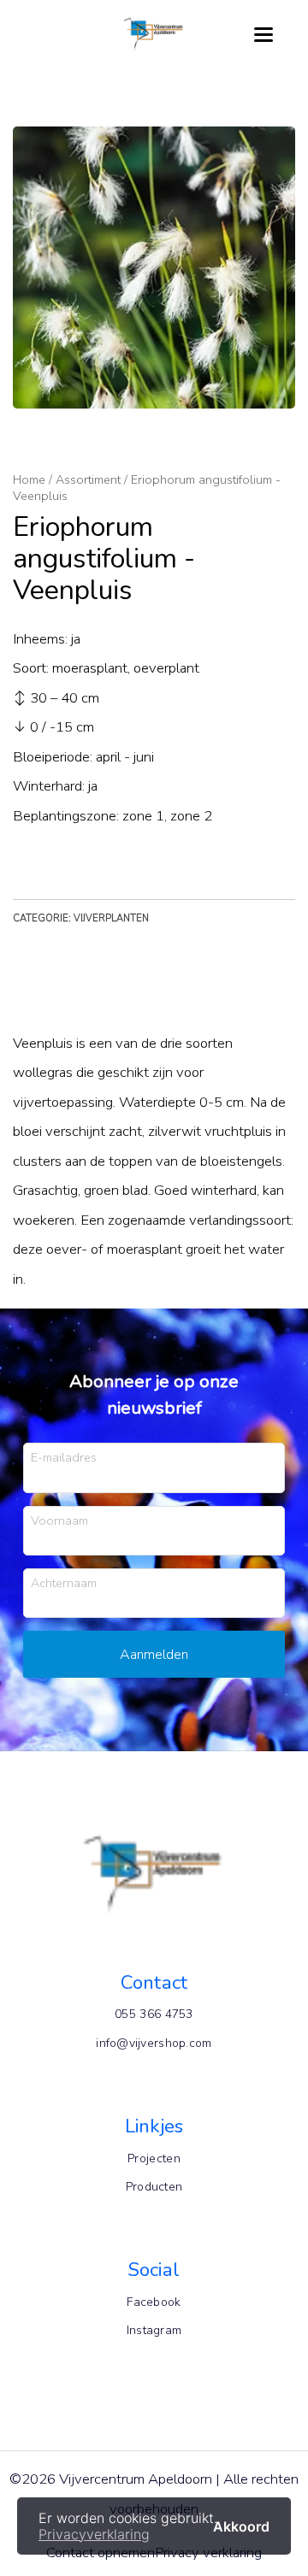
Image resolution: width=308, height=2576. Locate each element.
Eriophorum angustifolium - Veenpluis (147, 487)
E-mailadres (64, 1457)
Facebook (154, 2302)
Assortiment (88, 479)
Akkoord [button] (241, 2526)
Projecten (154, 2158)
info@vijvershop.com (154, 2043)
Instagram (154, 2330)
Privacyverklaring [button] (94, 2534)
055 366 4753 (154, 2014)
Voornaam (59, 1520)
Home (29, 479)
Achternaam (64, 1582)
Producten (154, 2187)
